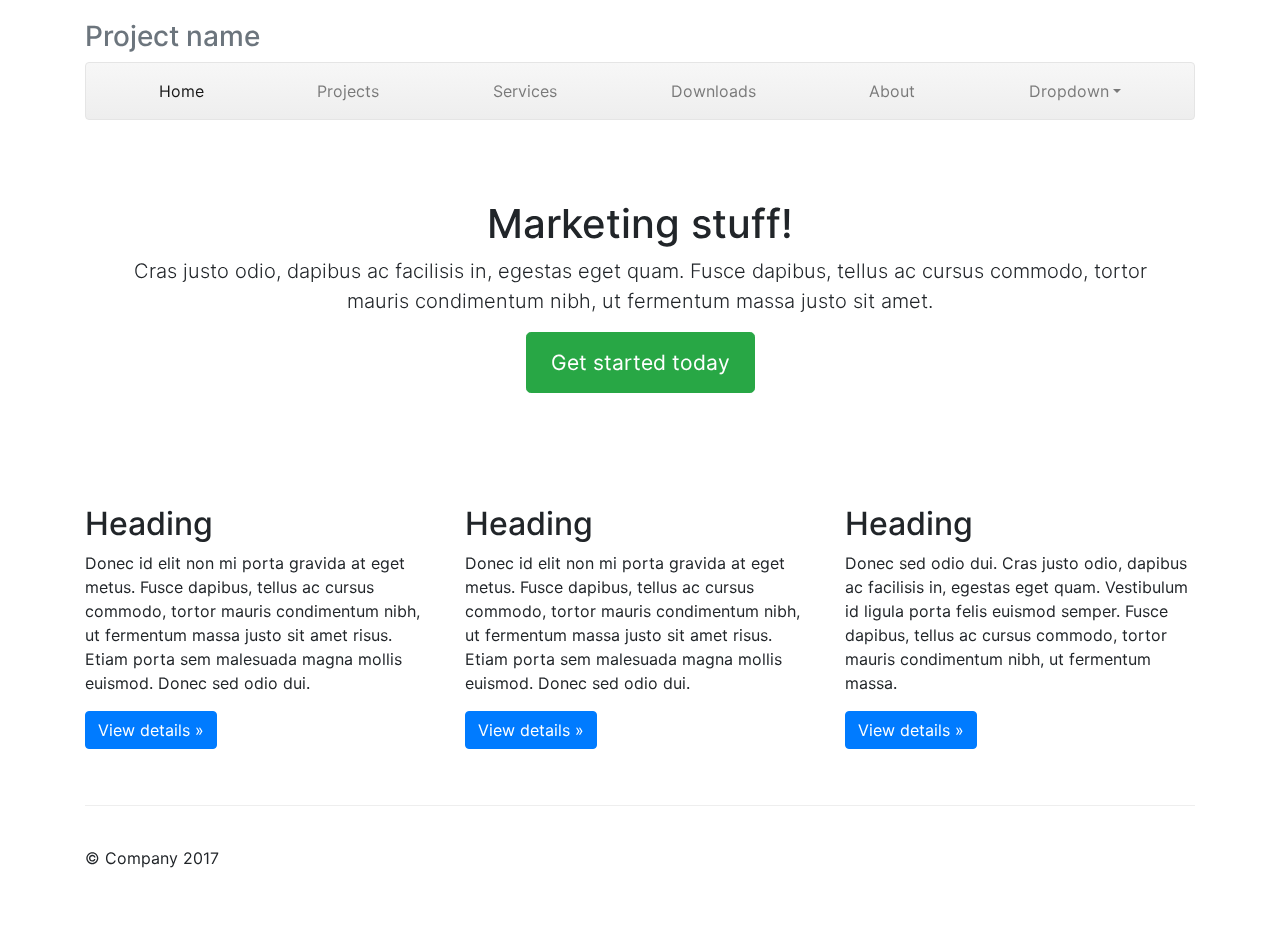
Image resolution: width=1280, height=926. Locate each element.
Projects (348, 91)
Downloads (713, 91)
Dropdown (1069, 91)
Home (210, 91)
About (892, 91)
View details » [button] (151, 730)
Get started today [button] (640, 362)
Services (525, 91)
